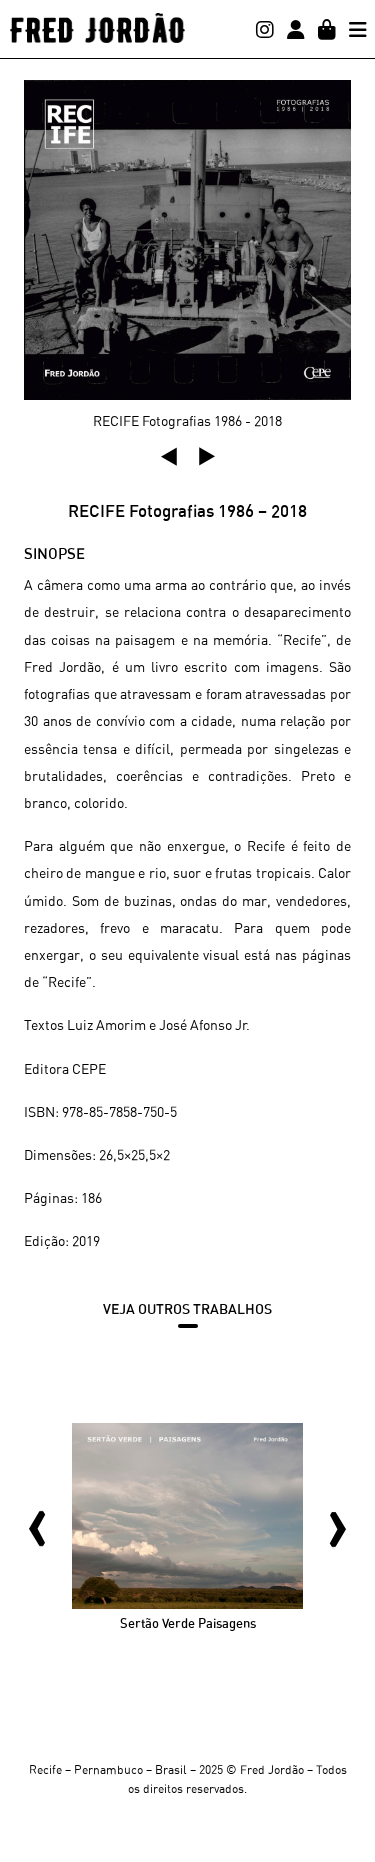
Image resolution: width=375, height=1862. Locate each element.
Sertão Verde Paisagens (188, 1623)
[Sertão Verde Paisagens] (187, 1513)
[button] (169, 456)
